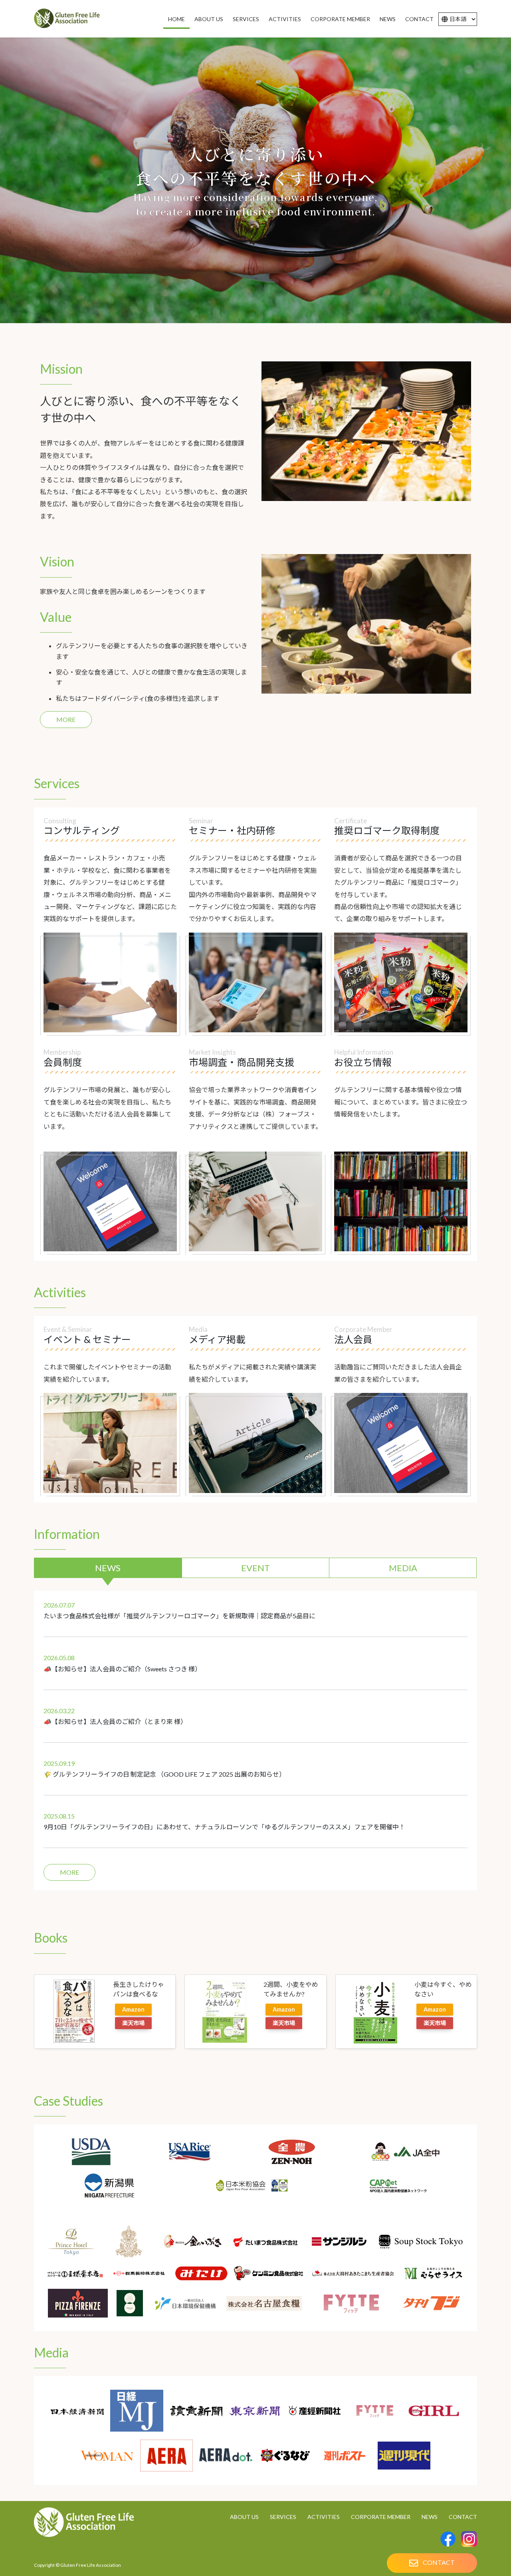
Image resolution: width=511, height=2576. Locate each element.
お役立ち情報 (363, 1062)
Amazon (133, 2009)
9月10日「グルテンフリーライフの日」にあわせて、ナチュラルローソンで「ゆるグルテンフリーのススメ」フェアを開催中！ (224, 1827)
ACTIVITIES (324, 2517)
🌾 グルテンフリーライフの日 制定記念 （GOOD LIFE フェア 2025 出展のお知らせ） (164, 1774)
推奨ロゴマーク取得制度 (387, 830)
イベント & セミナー (87, 1339)
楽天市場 (133, 2023)
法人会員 (353, 1339)
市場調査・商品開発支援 (242, 1062)
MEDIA (403, 1568)
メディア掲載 (217, 1339)
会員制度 (63, 1062)
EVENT (255, 1568)
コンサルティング (82, 830)
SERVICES (283, 2517)
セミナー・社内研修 (232, 830)
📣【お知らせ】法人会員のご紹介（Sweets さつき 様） (122, 1669)
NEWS (108, 1568)
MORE (66, 719)
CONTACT (463, 2517)
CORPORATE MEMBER (381, 2517)
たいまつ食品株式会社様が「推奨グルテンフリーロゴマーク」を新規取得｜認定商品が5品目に (179, 1616)
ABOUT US (244, 2517)
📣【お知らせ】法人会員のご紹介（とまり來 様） (115, 1721)
